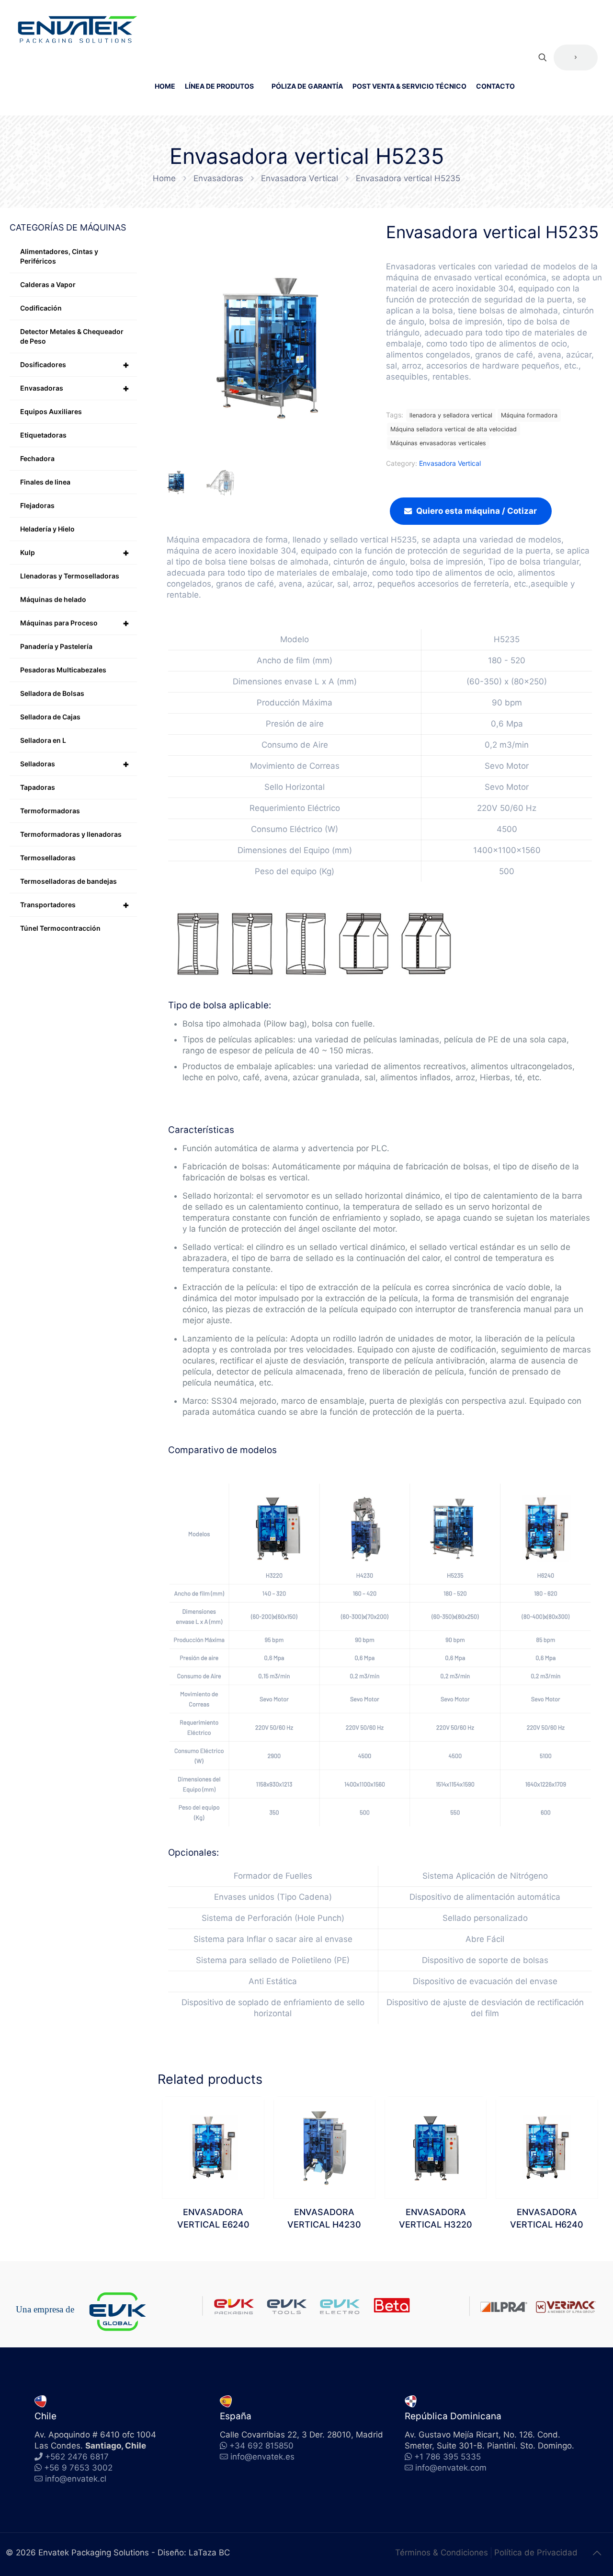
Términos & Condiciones (442, 2553)
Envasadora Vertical (300, 178)
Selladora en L (43, 740)
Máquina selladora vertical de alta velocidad (454, 429)
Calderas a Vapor (48, 284)
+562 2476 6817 (76, 2457)
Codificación (41, 308)
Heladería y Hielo (47, 529)
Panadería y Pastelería (56, 646)
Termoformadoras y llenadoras (71, 834)
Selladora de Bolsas (52, 693)
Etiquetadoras (43, 435)
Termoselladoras (48, 858)
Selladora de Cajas (50, 717)
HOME (165, 86)
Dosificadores (75, 365)
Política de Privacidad (536, 2553)
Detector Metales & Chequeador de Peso (72, 336)
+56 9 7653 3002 (77, 2468)
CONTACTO (495, 86)
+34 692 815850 (260, 2446)
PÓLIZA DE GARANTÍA (307, 86)
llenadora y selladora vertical (451, 415)
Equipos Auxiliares (51, 411)
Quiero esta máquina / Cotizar (477, 511)
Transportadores (75, 905)
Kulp (75, 553)
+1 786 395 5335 (446, 2457)
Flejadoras (37, 505)
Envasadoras (218, 178)
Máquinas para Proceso (75, 623)
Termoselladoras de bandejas (68, 881)
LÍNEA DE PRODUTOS (219, 86)
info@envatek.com (451, 2468)
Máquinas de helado (53, 599)
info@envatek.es (262, 2457)
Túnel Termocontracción (60, 928)
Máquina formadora (529, 415)
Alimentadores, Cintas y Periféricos (59, 256)
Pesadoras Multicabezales (63, 670)
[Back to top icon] (597, 2553)
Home (164, 178)
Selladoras (75, 764)
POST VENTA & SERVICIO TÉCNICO (409, 86)
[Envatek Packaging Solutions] (78, 29)
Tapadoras (38, 787)
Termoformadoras (50, 811)
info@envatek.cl (76, 2479)
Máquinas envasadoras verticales (438, 443)
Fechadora (37, 458)
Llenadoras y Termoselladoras (70, 576)
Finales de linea (45, 482)
